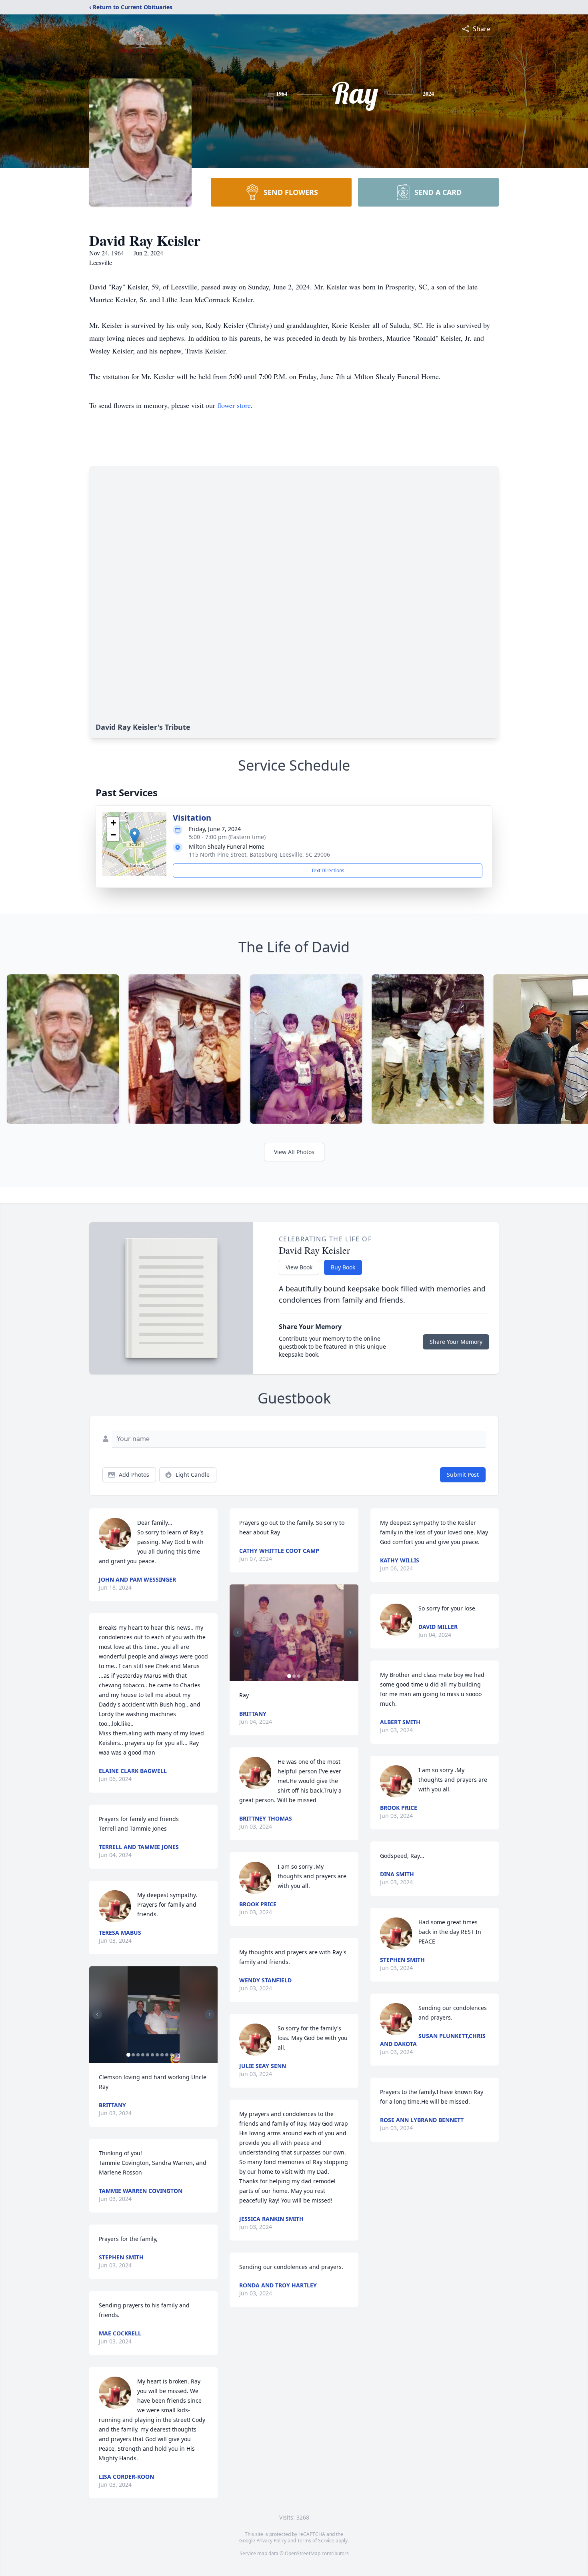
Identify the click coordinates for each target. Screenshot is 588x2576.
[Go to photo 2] (133, 2055)
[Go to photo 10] (172, 2055)
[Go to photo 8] (162, 2055)
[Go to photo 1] (128, 2055)
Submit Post (463, 1475)
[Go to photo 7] (157, 2055)
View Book (299, 1267)
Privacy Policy (271, 2541)
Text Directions (328, 870)
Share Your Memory (456, 1342)
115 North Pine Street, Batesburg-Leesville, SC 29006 (259, 854)
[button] (135, 836)
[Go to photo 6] (152, 2055)
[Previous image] (97, 2014)
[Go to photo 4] (143, 2055)
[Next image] (210, 2014)
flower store (234, 405)
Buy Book (343, 1267)
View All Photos (294, 1152)
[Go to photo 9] (167, 2055)
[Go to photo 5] (148, 2055)
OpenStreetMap (303, 2553)
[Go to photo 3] (138, 2055)
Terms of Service (316, 2541)
